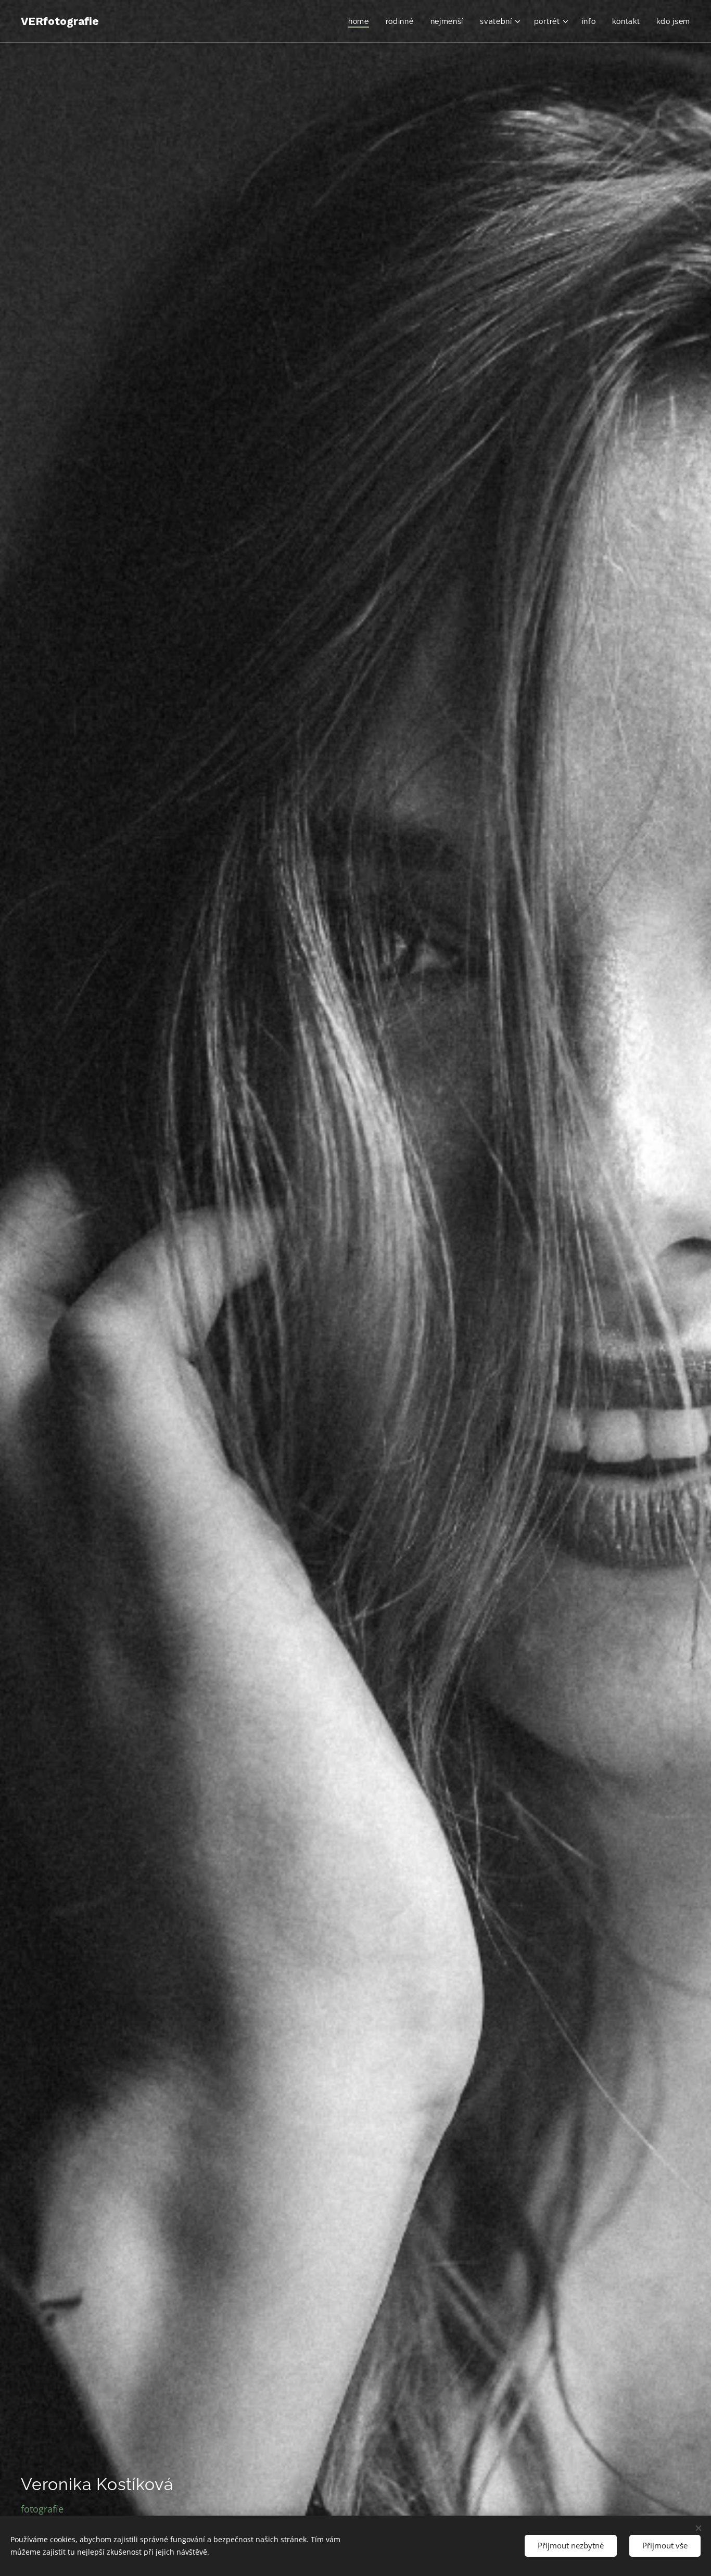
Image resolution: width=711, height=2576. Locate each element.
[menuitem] (361, 21)
